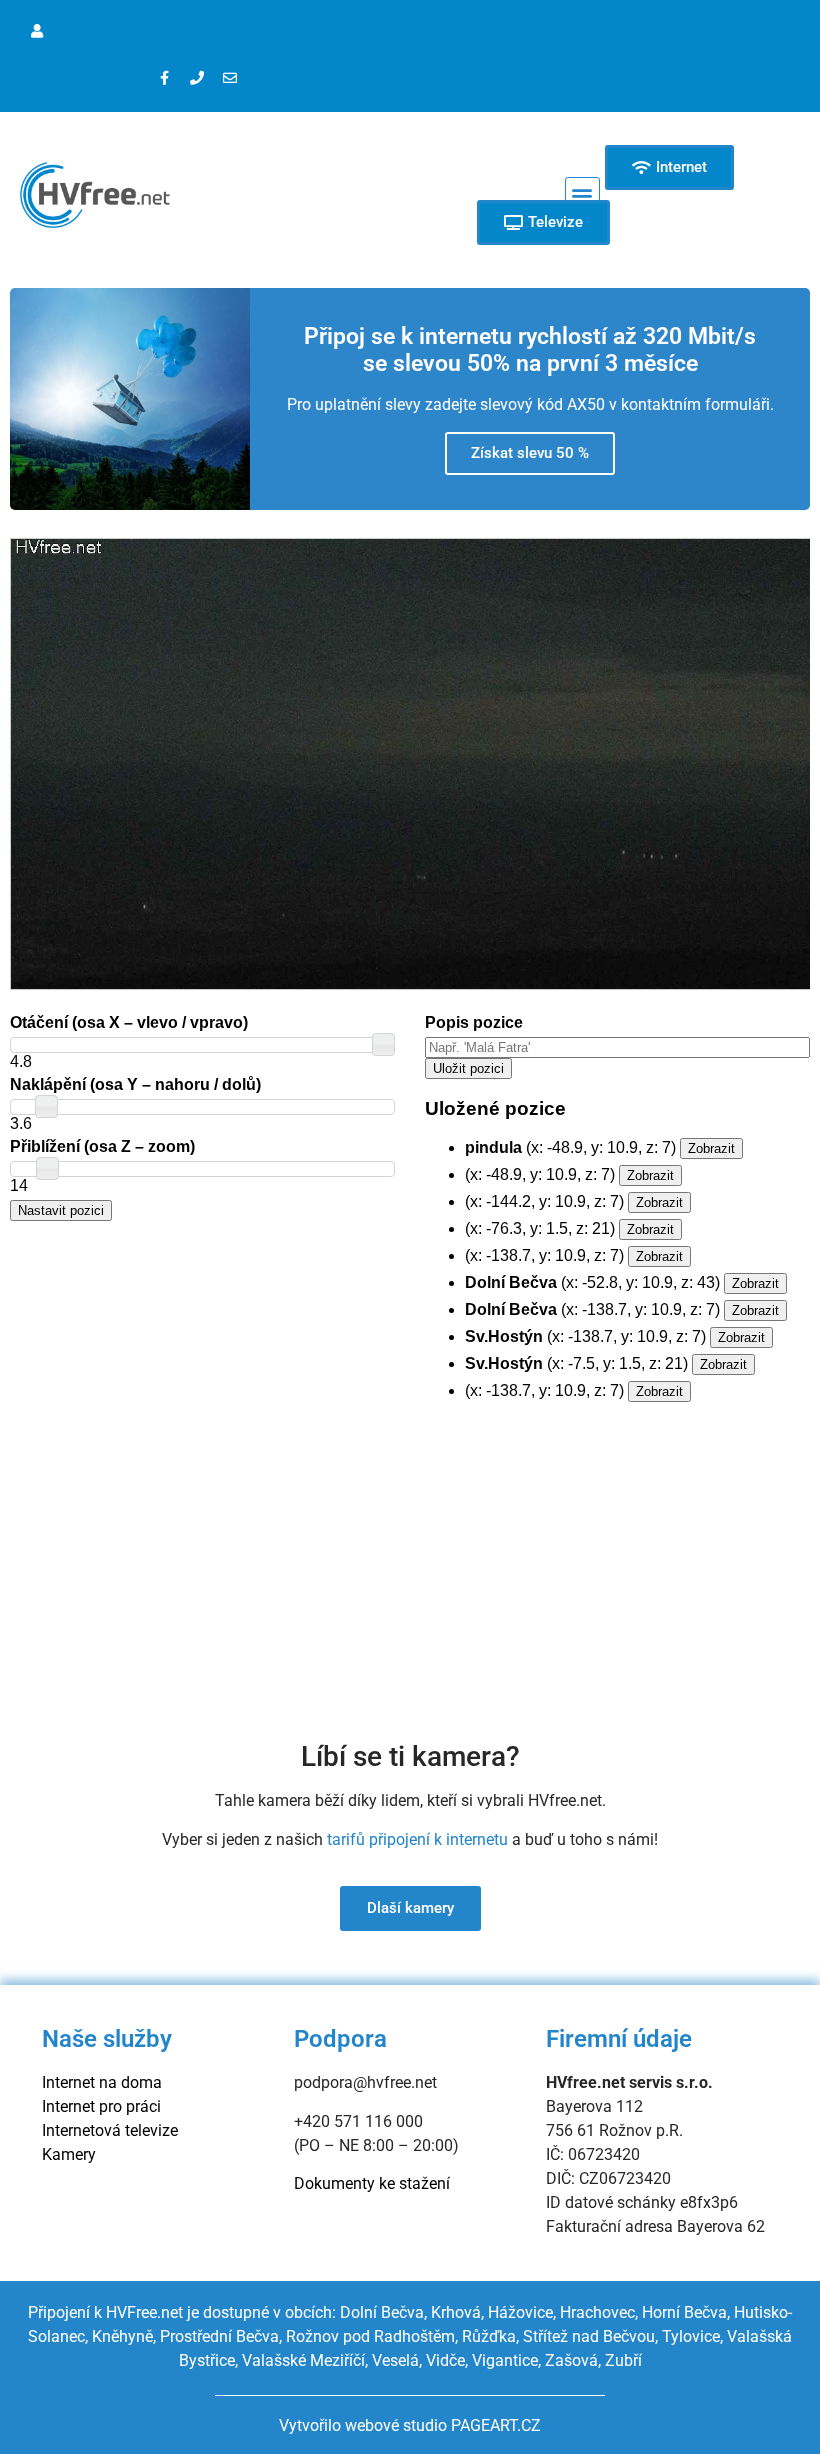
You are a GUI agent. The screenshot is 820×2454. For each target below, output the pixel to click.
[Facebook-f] (164, 78)
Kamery (69, 2154)
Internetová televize (110, 2130)
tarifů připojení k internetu (417, 1839)
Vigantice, (506, 2360)
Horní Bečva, (686, 2312)
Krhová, (459, 2312)
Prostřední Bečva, (221, 2336)
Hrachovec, (601, 2312)
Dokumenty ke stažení (372, 2183)
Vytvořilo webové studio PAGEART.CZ (410, 2425)
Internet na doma (102, 2082)
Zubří (623, 2360)
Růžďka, (490, 2336)
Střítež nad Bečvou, (590, 2336)
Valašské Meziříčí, (305, 2360)
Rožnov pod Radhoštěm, (372, 2336)
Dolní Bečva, (385, 2312)
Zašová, (573, 2360)
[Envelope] (230, 78)
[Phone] (197, 78)
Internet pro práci (101, 2106)
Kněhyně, (124, 2336)
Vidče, (447, 2360)
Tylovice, (692, 2336)
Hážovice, (522, 2312)
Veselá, (397, 2360)
